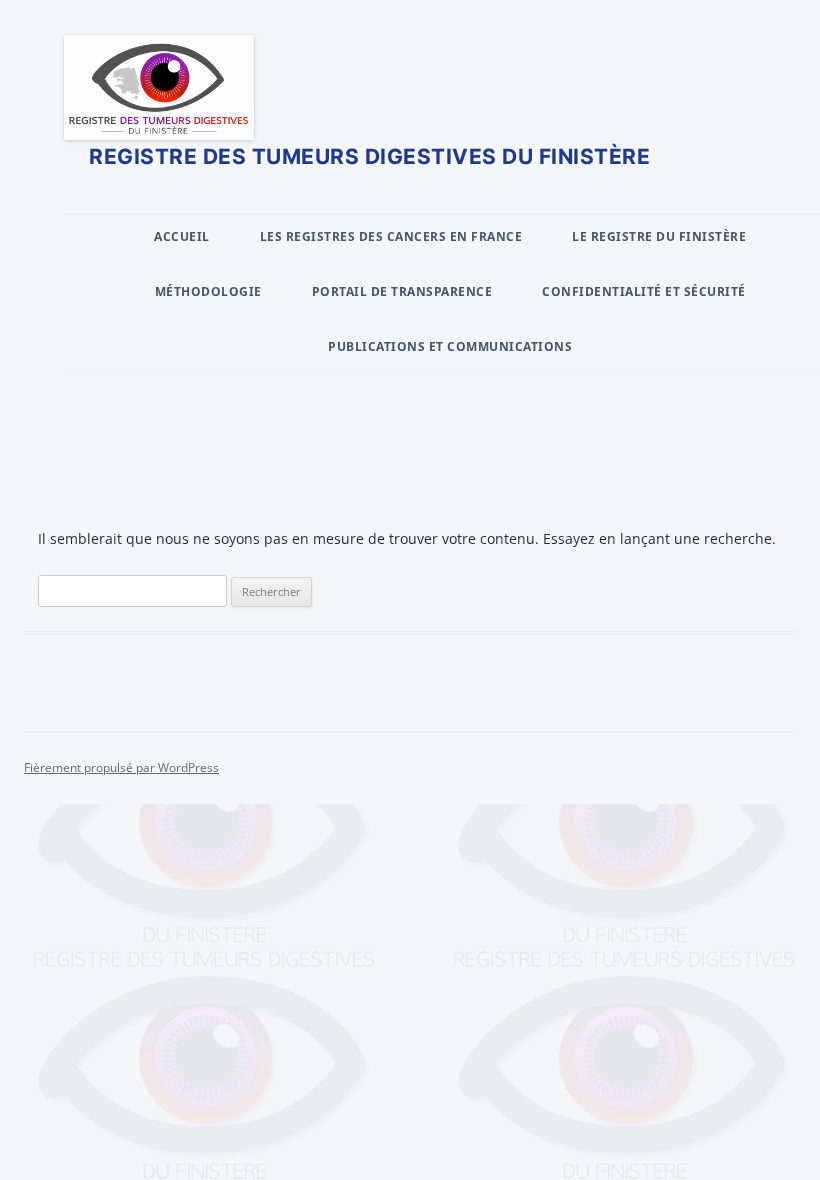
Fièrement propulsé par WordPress (121, 767)
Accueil (182, 236)
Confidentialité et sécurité (644, 291)
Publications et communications (450, 346)
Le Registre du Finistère (659, 236)
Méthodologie (208, 291)
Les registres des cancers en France (391, 236)
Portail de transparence (402, 291)
